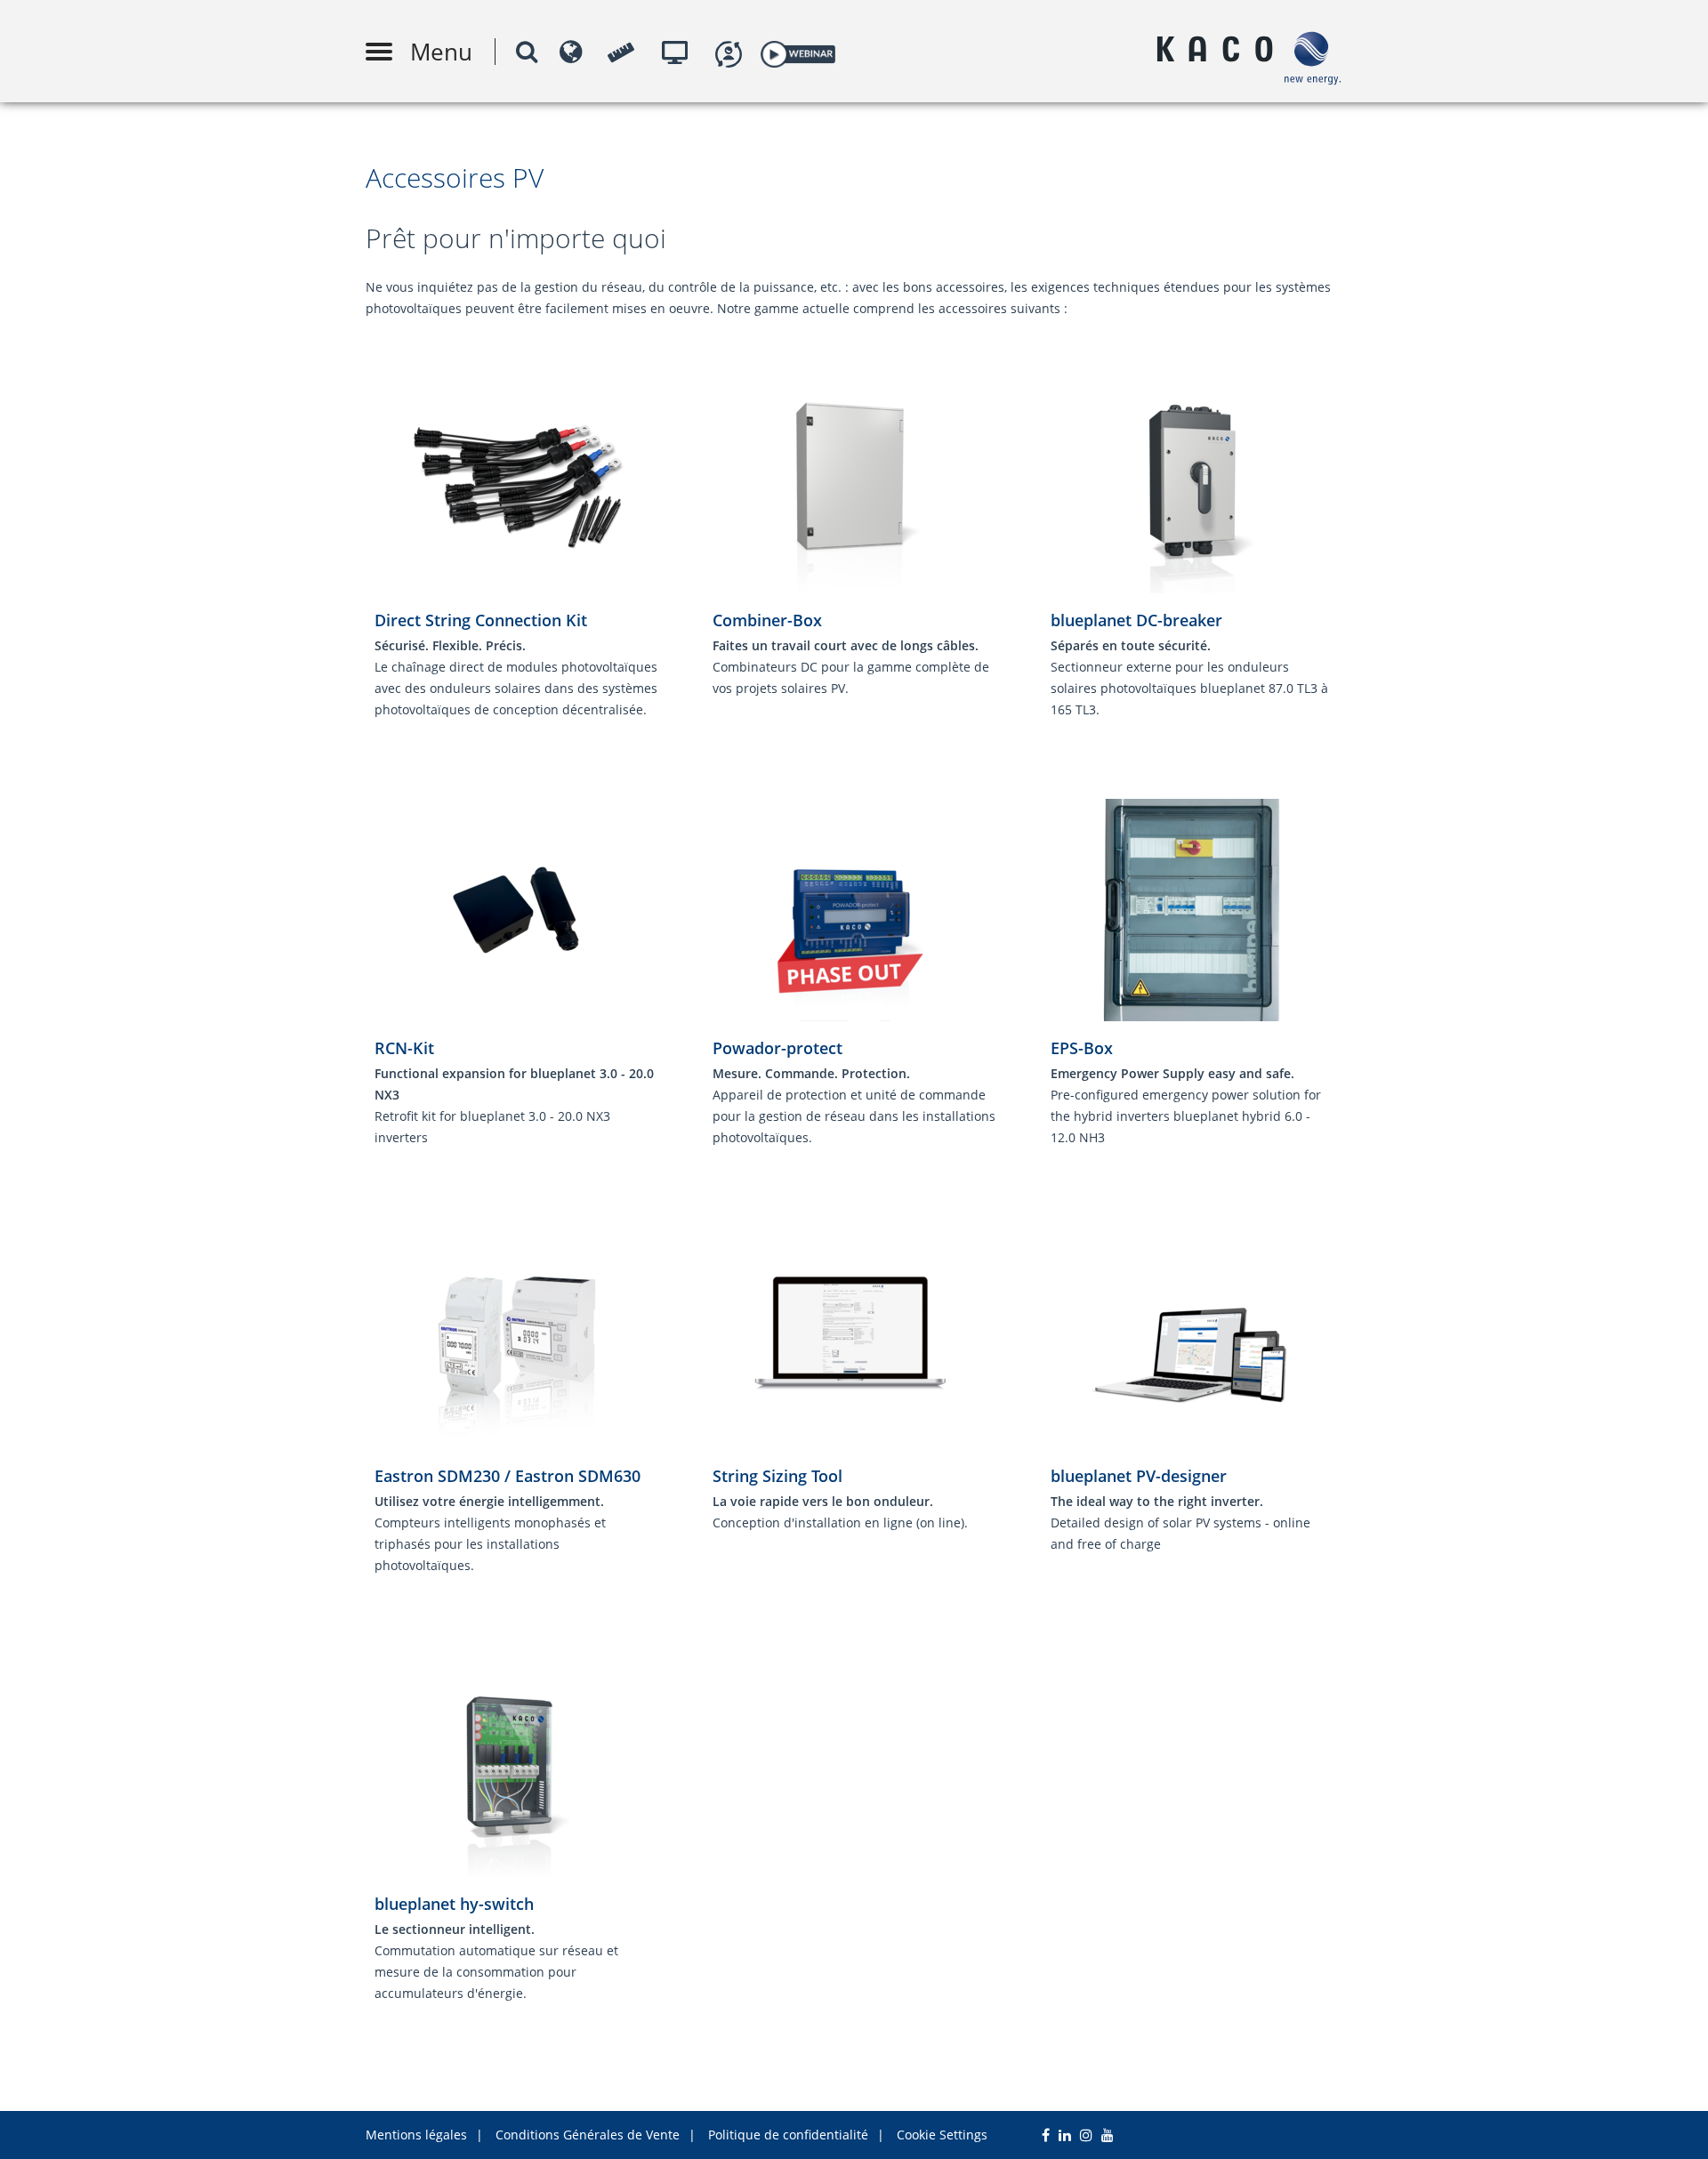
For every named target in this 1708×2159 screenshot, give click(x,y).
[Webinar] (798, 51)
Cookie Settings (942, 2135)
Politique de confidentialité (788, 2135)
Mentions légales (416, 2135)
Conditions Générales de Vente (588, 2135)
